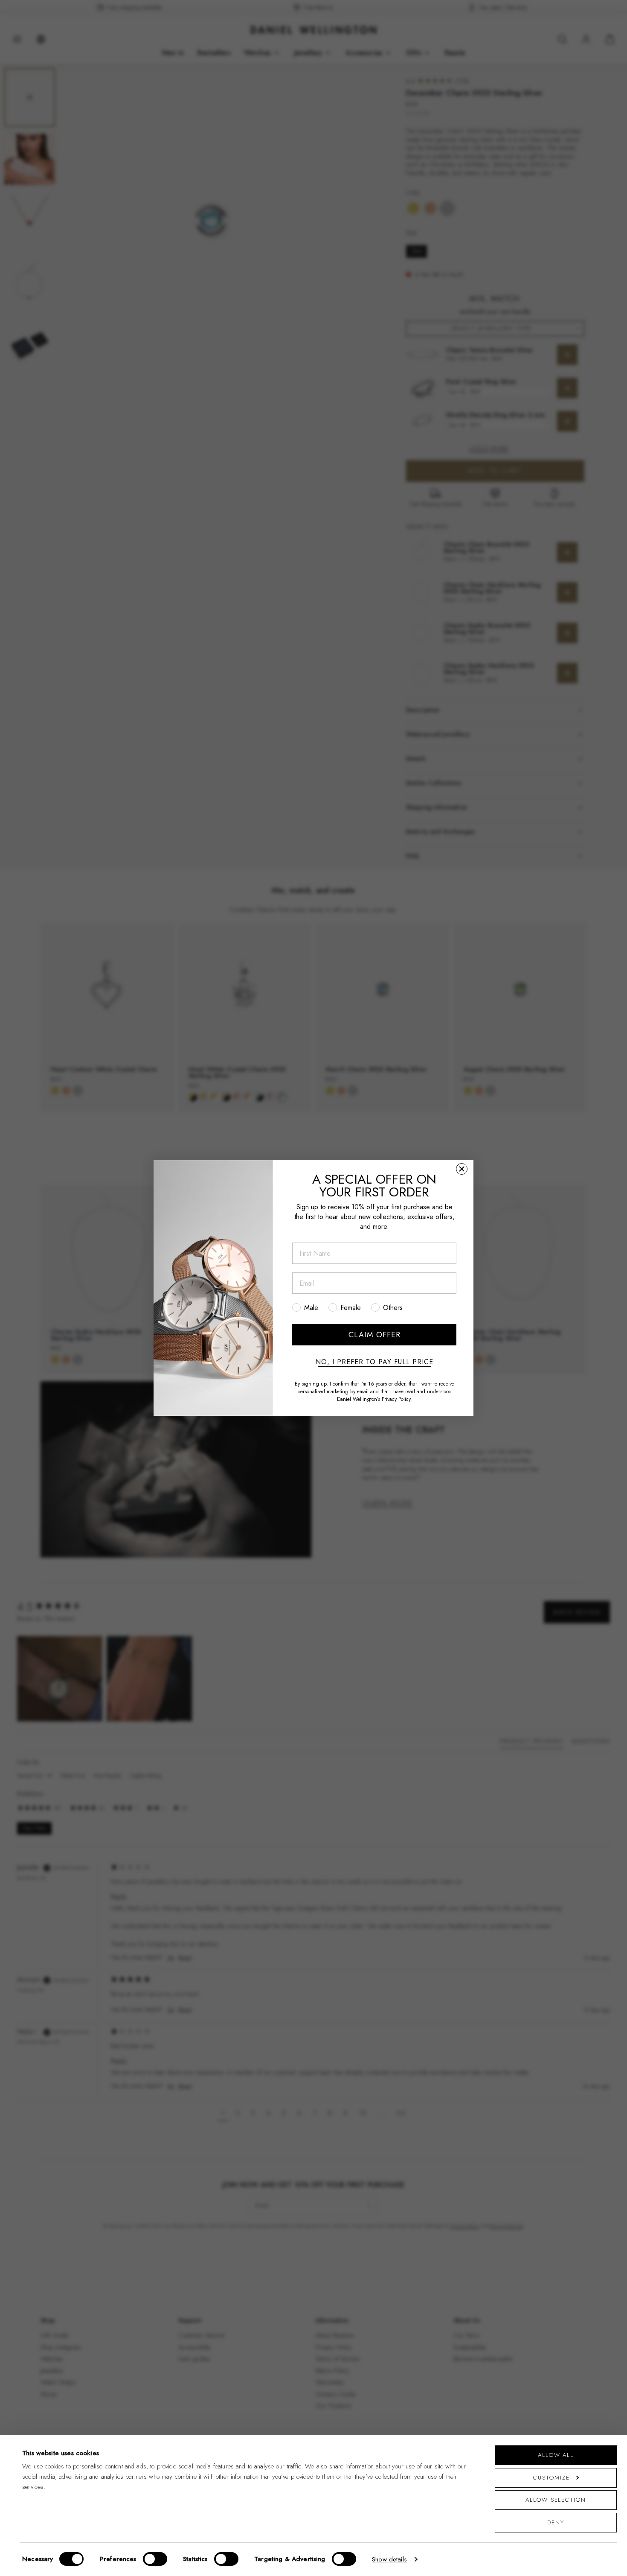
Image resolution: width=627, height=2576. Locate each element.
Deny (556, 2522)
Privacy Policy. (397, 1399)
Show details (389, 2559)
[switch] (155, 2559)
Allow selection (556, 2500)
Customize (551, 2478)
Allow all (556, 2455)
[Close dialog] (462, 1169)
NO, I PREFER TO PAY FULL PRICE (374, 1362)
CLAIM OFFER (374, 1335)
